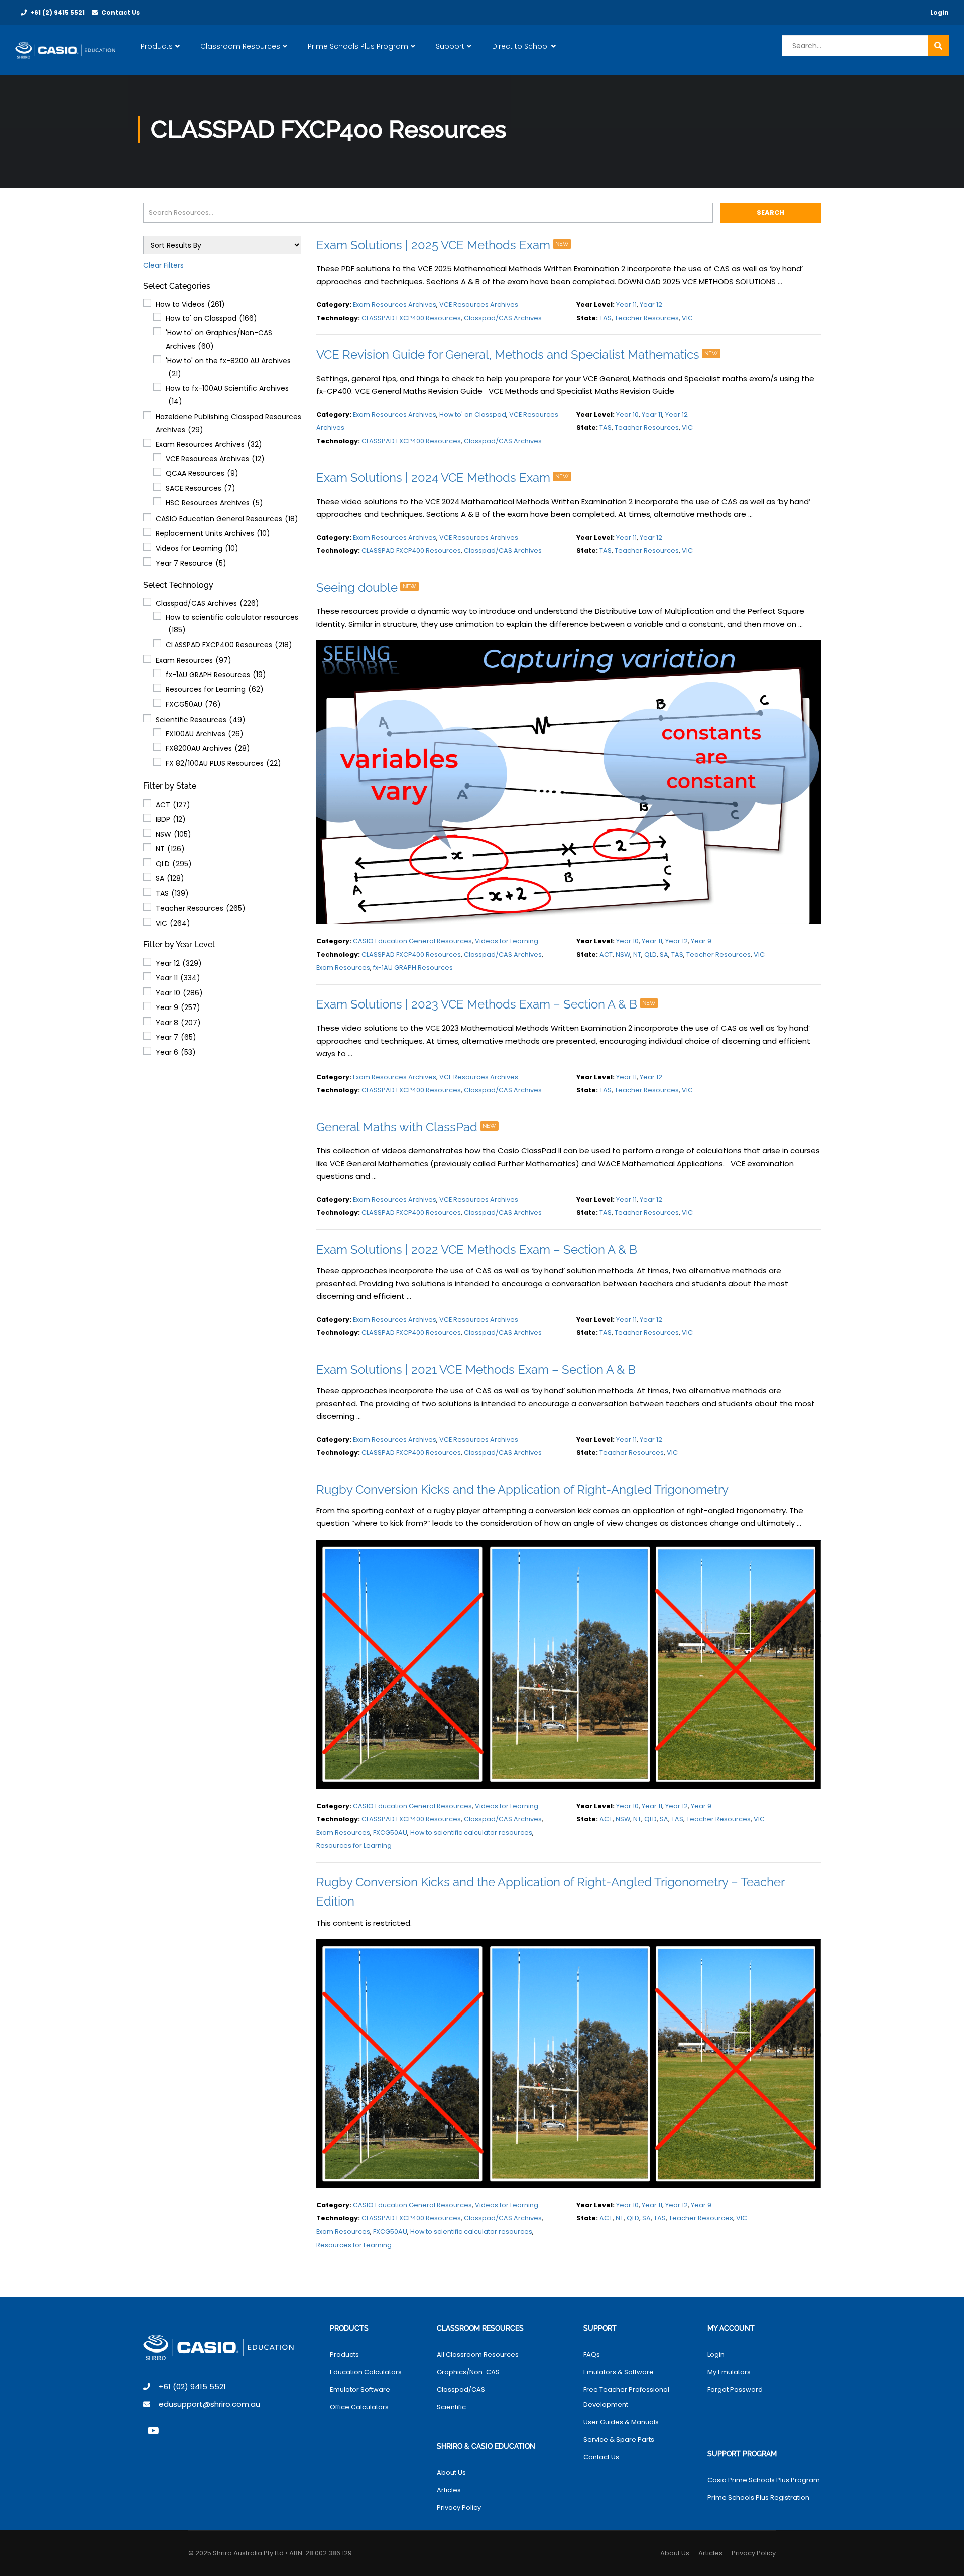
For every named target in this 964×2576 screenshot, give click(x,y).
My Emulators (729, 2372)
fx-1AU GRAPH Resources (216, 675)
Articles (449, 2490)
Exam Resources (194, 660)
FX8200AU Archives (208, 748)
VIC (173, 923)
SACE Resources (201, 488)
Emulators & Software (619, 2372)
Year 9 (178, 1007)
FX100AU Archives (205, 734)
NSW (173, 834)
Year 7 (176, 1037)
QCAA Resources (202, 473)
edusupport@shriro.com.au (209, 2404)
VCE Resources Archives (215, 459)
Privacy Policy (459, 2507)
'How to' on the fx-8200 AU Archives (228, 367)
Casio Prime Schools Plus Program (764, 2480)
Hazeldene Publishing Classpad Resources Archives (228, 423)
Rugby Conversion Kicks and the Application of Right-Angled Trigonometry (522, 1489)
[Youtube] (153, 2431)
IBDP (171, 819)
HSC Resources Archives (214, 503)
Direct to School (520, 46)
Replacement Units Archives (213, 533)
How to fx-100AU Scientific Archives (227, 395)
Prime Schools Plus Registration (758, 2497)
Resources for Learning (215, 689)
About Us (451, 2472)
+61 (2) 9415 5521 (57, 12)
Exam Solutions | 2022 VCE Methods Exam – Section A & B (477, 1249)
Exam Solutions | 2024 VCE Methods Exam (443, 477)
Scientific (451, 2407)
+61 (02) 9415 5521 (192, 2386)
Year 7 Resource (191, 563)
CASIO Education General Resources (227, 519)
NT (170, 849)
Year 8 (178, 1023)
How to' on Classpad (211, 318)
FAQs (592, 2354)
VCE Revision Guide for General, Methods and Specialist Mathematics (517, 354)
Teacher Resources (201, 908)
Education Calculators (366, 2372)
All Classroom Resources (478, 2354)
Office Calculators (359, 2407)
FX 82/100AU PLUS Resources (223, 763)
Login (940, 12)
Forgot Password (735, 2389)
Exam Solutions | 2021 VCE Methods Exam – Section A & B (476, 1369)
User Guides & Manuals (621, 2422)
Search (770, 213)
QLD (174, 864)
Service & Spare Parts (619, 2440)
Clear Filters (163, 265)
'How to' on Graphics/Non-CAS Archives (219, 340)
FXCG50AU (193, 704)
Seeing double (366, 587)
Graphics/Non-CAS (468, 2372)
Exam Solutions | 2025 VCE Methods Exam (443, 245)
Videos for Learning (197, 548)
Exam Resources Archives (209, 444)
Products (157, 46)
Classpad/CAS (461, 2389)
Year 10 (179, 993)
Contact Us (120, 12)
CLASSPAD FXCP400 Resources (229, 645)
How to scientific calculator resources (232, 624)
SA (170, 878)
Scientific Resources (201, 720)
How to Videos (190, 304)
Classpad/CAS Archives (207, 603)
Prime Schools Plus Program (358, 46)
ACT (173, 805)
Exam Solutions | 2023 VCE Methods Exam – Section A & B (486, 1004)
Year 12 (179, 963)
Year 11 (178, 978)
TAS (172, 893)
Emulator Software (360, 2389)
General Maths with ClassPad (406, 1127)
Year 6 (176, 1052)
